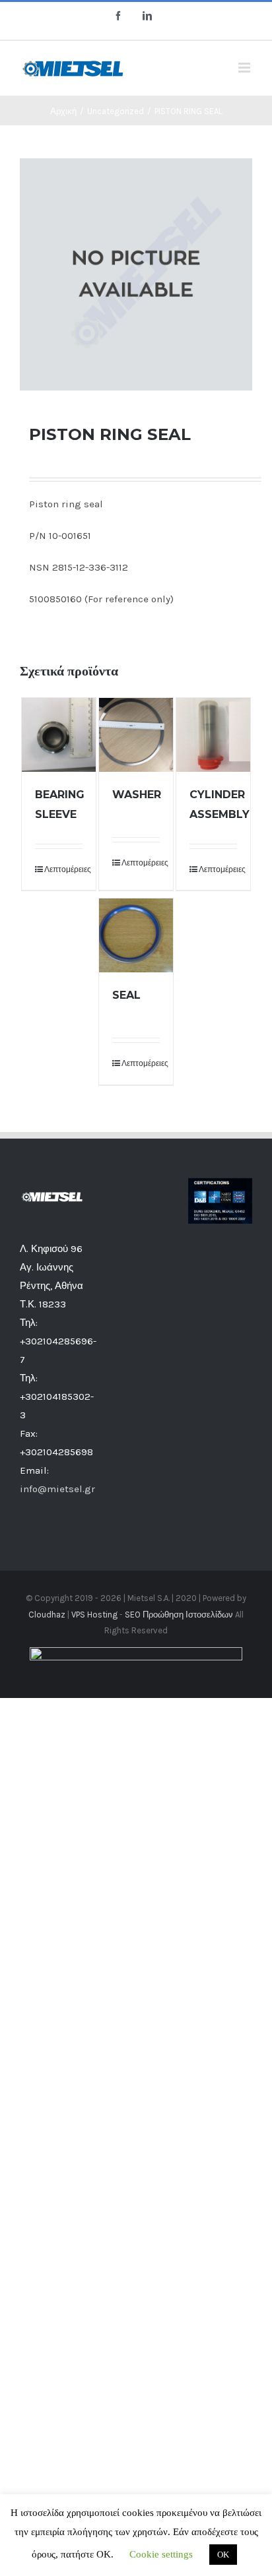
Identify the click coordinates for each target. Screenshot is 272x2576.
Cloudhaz (47, 1615)
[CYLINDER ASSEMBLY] (213, 735)
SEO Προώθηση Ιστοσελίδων (179, 1615)
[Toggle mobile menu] (245, 68)
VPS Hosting (94, 1615)
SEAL (126, 995)
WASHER (137, 795)
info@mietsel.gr (57, 1489)
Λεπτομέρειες (63, 869)
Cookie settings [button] (161, 2554)
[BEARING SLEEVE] (59, 735)
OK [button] (223, 2555)
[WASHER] (136, 735)
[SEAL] (136, 935)
